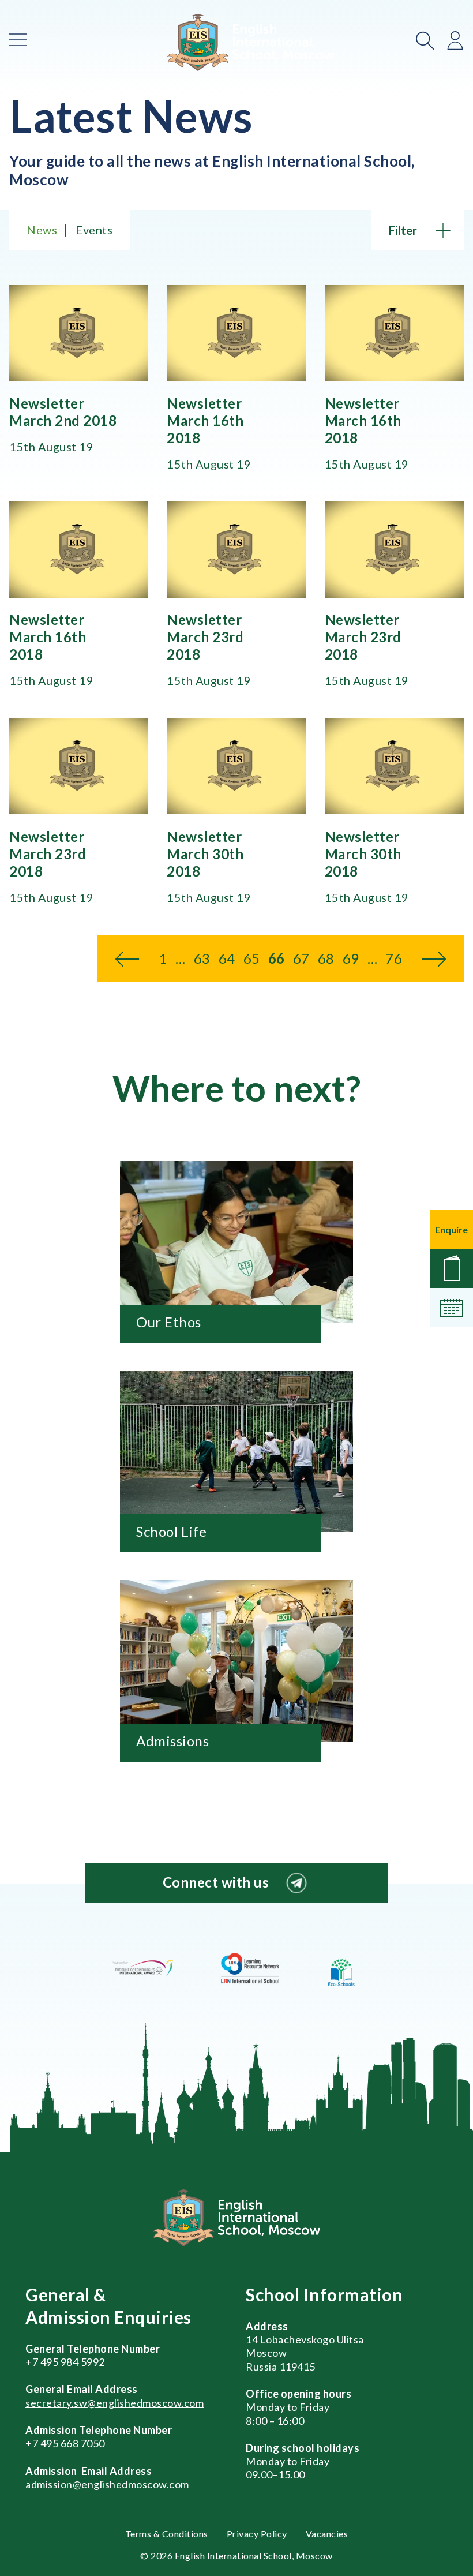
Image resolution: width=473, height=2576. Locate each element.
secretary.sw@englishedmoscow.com (115, 2403)
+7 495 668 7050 (65, 2443)
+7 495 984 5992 (65, 2362)
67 (301, 958)
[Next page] (434, 958)
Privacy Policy (257, 2534)
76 (394, 958)
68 (326, 958)
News (42, 230)
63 (202, 958)
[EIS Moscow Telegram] (296, 1883)
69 (351, 958)
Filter (403, 230)
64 (227, 958)
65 (252, 958)
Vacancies (327, 2534)
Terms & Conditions (167, 2534)
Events (94, 230)
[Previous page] (127, 958)
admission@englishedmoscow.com (107, 2484)
